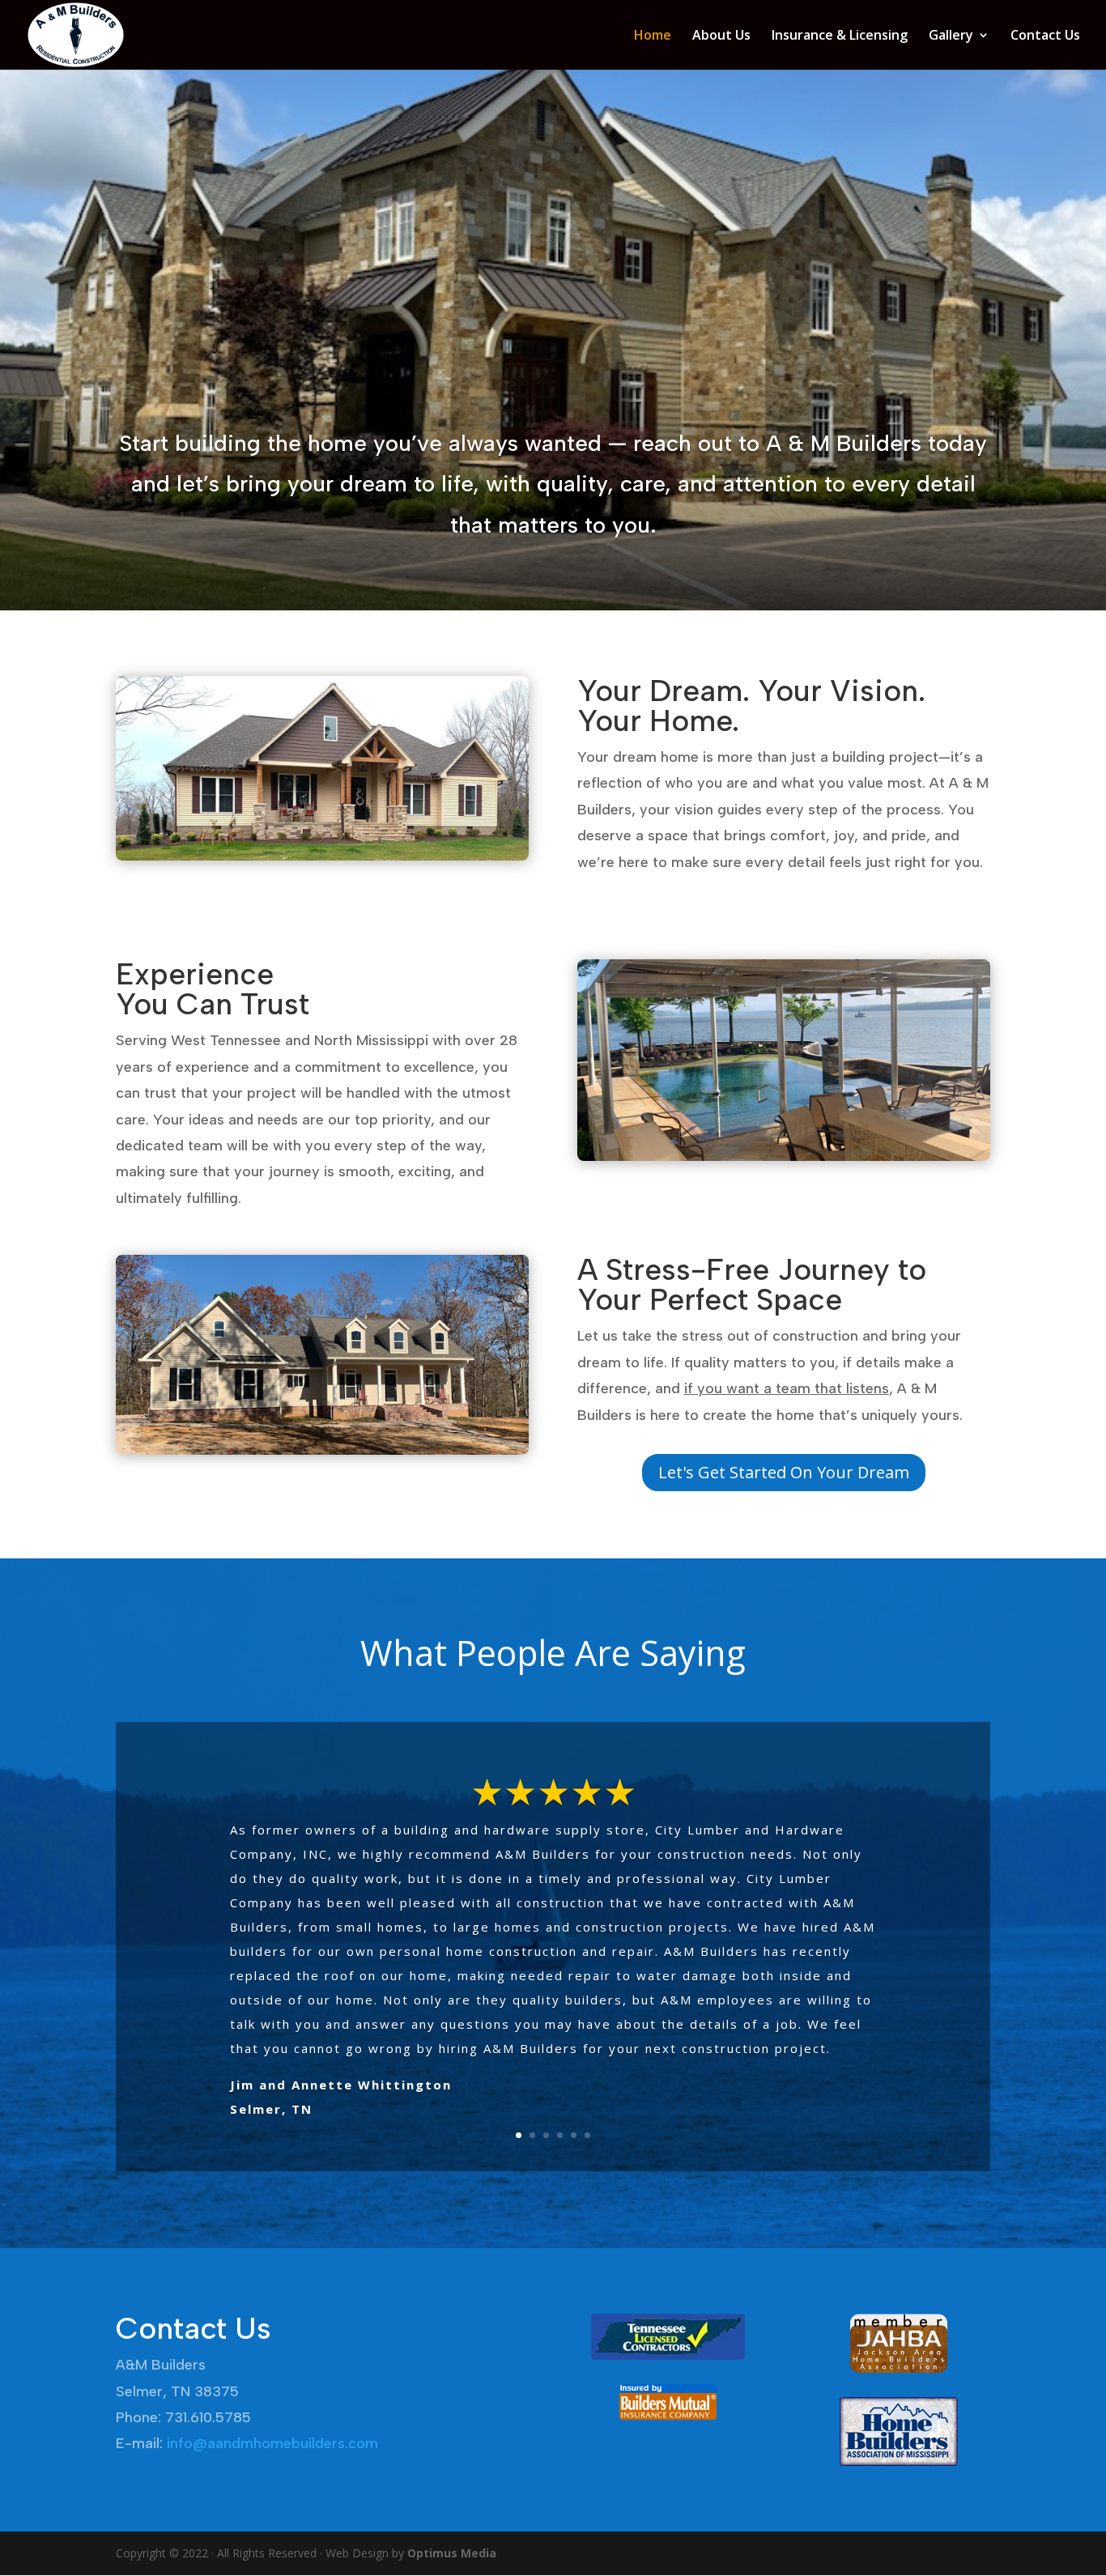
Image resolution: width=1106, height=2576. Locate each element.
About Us (721, 36)
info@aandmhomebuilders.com (272, 2443)
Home (653, 36)
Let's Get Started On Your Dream (784, 1472)
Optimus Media (452, 2553)
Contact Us (1045, 36)
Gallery (951, 36)
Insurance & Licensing (840, 36)
